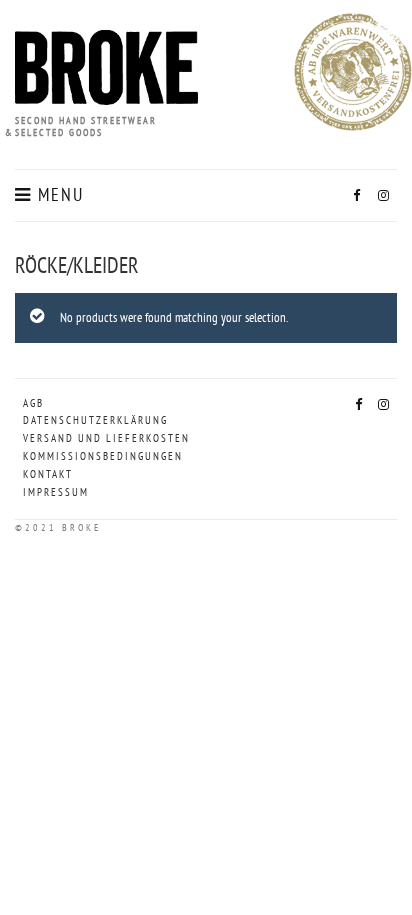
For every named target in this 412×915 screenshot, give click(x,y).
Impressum (56, 492)
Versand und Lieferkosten (106, 438)
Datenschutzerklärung (95, 420)
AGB (33, 403)
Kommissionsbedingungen (103, 456)
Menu (58, 195)
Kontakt (48, 474)
